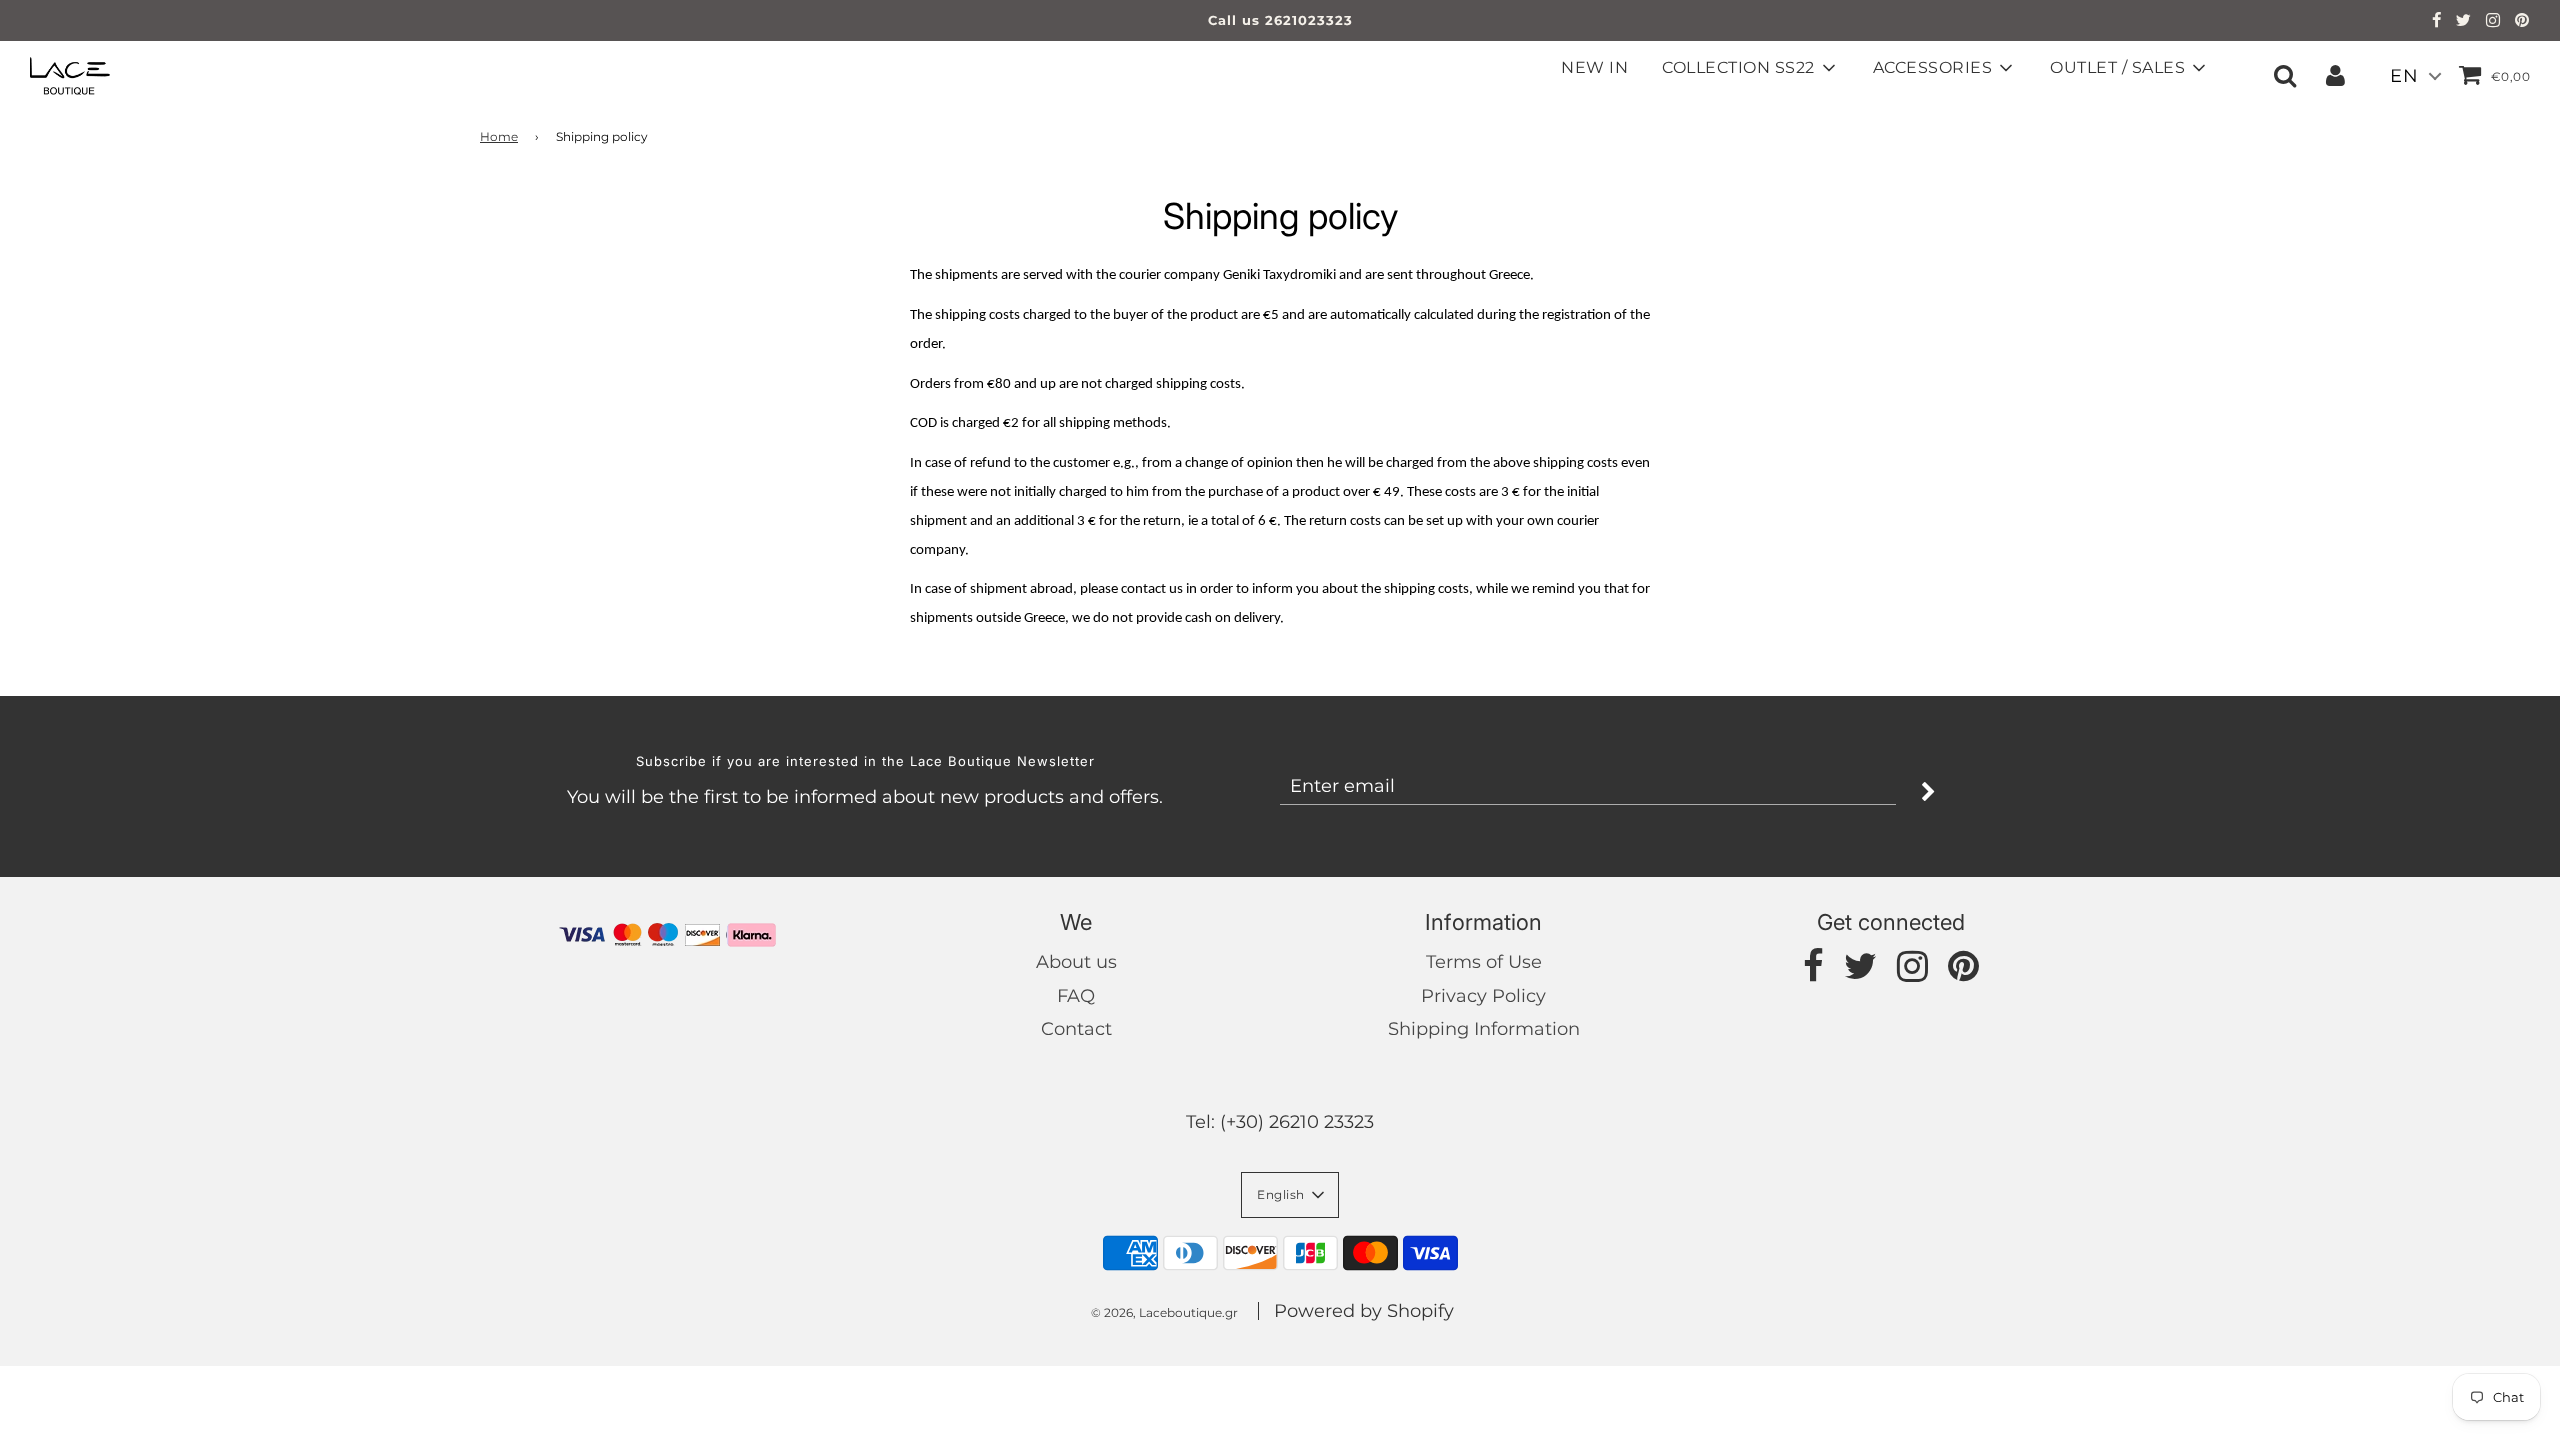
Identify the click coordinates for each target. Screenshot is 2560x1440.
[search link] (2285, 75)
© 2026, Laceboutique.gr (1164, 1312)
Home (499, 136)
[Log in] (2335, 75)
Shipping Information (1484, 1029)
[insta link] (2493, 22)
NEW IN (1594, 67)
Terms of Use (1484, 962)
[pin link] (2522, 22)
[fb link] (2437, 22)
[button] (1290, 1195)
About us (1076, 962)
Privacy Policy (1483, 996)
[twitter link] (2464, 22)
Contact (1076, 1029)
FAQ (1076, 996)
